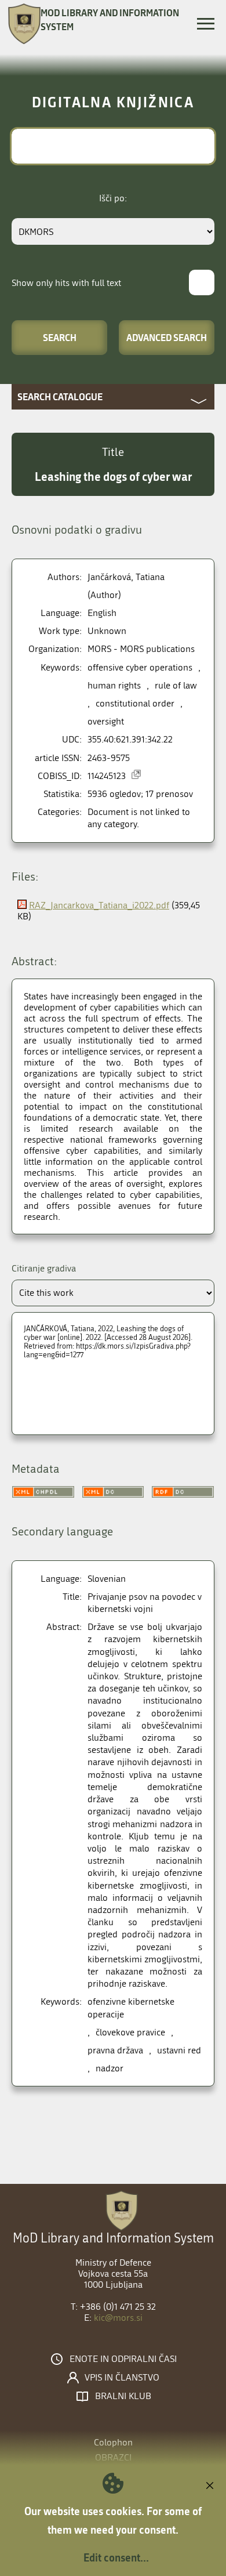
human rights (114, 685)
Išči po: (113, 198)
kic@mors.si (118, 2318)
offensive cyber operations (140, 667)
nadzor (110, 2068)
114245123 (107, 776)
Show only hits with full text (66, 283)
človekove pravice (130, 2032)
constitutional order (135, 703)
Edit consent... (116, 2557)
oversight (106, 721)
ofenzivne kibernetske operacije (131, 2008)
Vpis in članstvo (122, 2378)
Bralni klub (123, 2396)
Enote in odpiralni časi (123, 2359)
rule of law (176, 685)
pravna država (115, 2050)
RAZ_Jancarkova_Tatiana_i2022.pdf (99, 905)
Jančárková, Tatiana (126, 577)
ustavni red (179, 2050)
